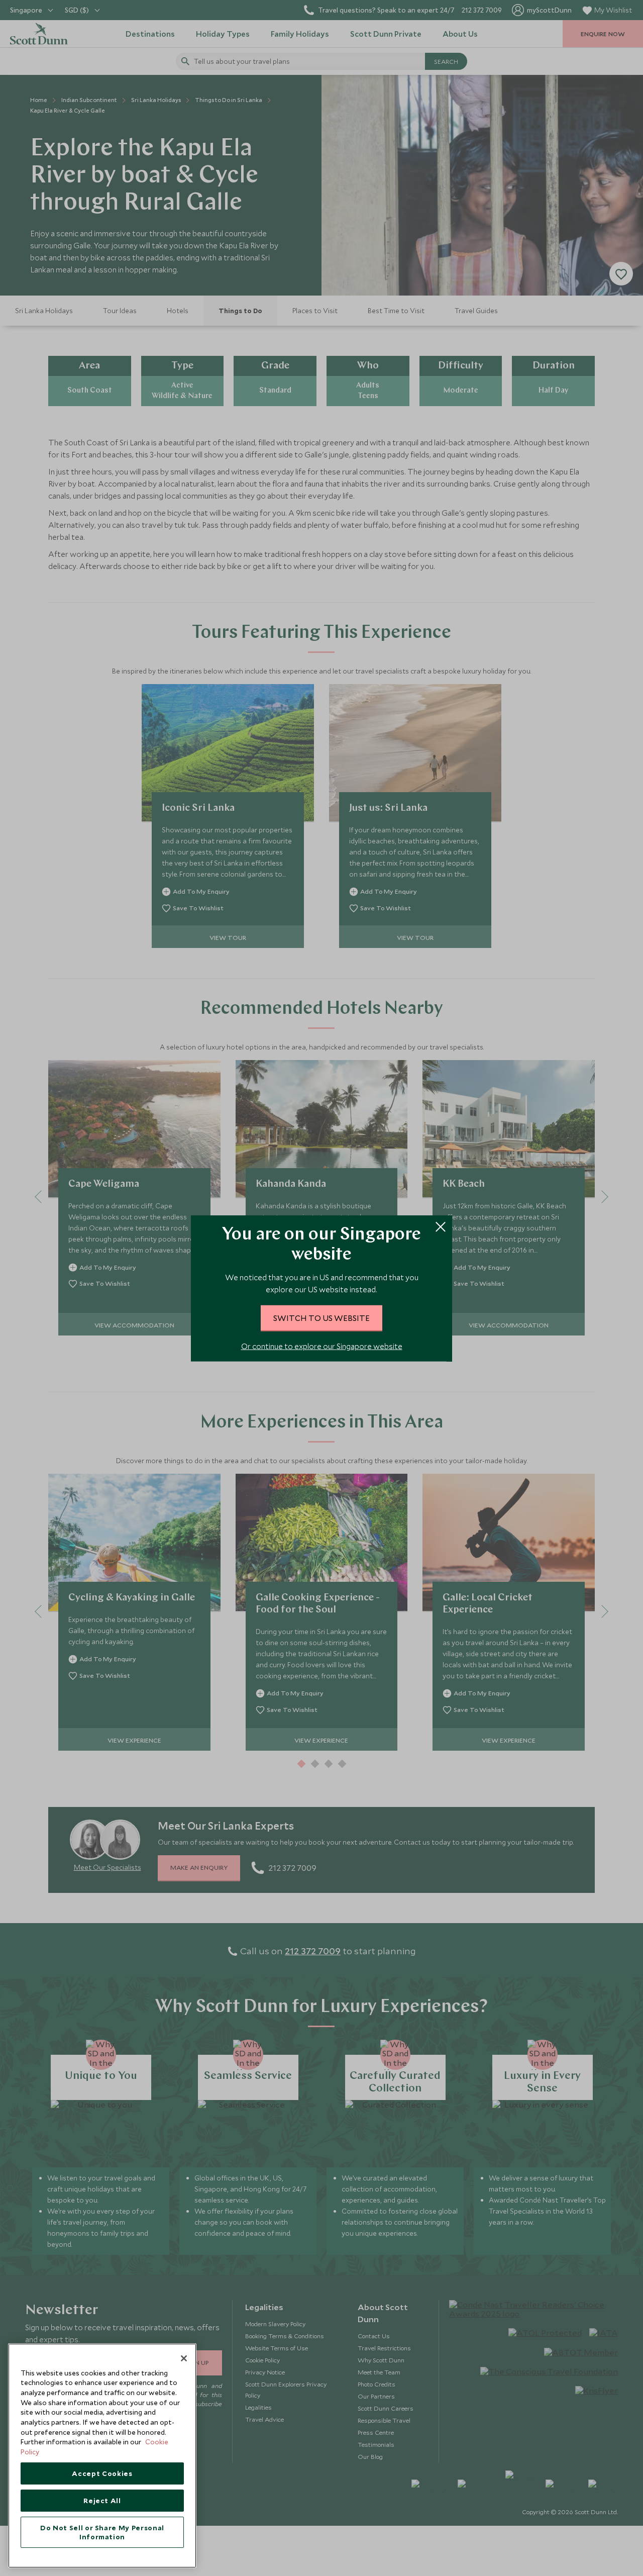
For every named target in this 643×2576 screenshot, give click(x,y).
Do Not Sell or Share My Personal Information (102, 2532)
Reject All (102, 2501)
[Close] (184, 2358)
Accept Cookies (102, 2473)
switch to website (321, 1317)
